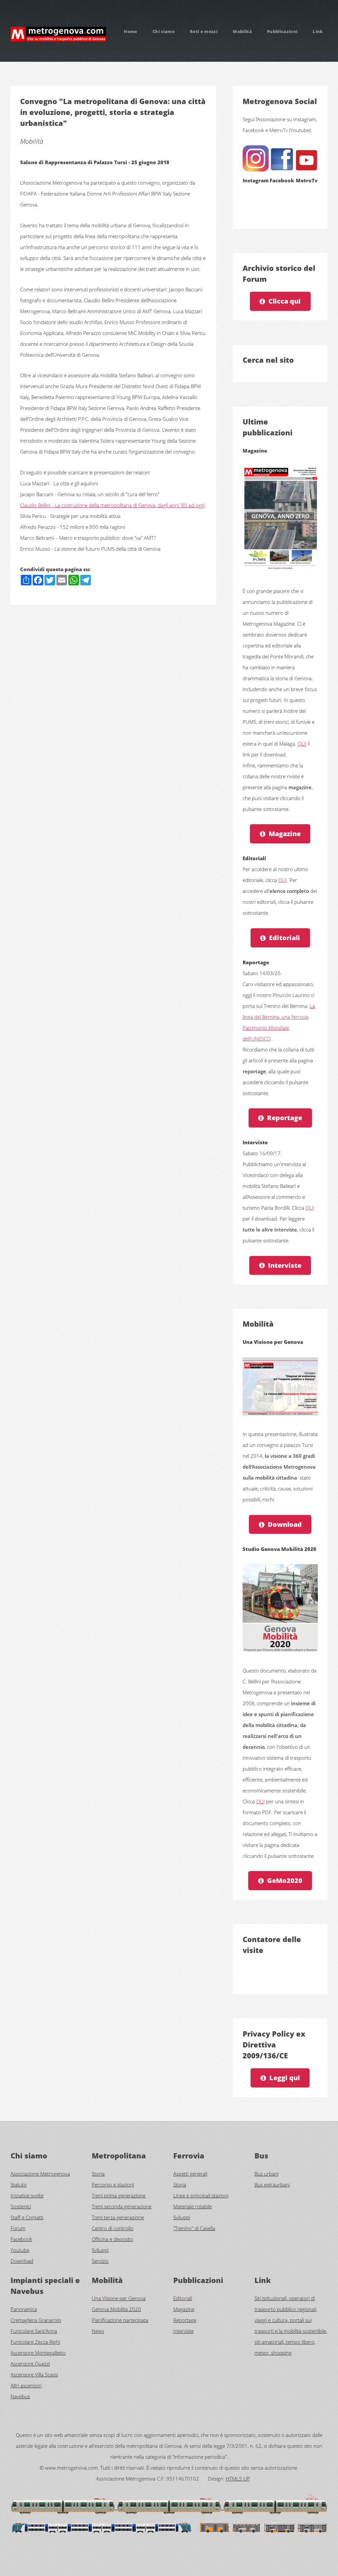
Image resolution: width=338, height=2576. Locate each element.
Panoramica (24, 2309)
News (98, 2331)
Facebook (21, 2239)
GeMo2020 (285, 1880)
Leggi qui (285, 2078)
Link (318, 31)
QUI (302, 744)
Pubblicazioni (282, 31)
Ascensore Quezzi (30, 2364)
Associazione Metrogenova (40, 2174)
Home (130, 31)
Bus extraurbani (272, 2185)
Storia (98, 2174)
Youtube (20, 2250)
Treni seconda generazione (122, 2206)
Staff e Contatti (27, 2217)
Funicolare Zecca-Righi (35, 2342)
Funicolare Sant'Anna (34, 2331)
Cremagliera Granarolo (36, 2320)
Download (285, 1524)
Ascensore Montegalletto (38, 2353)
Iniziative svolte (27, 2195)
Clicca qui (285, 301)
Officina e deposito (112, 2239)
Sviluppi (100, 2250)
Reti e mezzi (204, 31)
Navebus (20, 2396)
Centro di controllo (113, 2228)
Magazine (285, 834)
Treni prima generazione (119, 2195)
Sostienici (21, 2206)
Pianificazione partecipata (120, 2320)
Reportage (285, 1118)
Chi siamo (164, 31)
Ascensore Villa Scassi (34, 2374)
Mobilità (242, 31)
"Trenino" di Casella (194, 2228)
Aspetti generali (190, 2174)
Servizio (100, 2261)
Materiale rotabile (193, 2206)
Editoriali (285, 938)
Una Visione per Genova (119, 2298)
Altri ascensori (26, 2385)
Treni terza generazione (118, 2217)
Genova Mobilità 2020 (116, 2309)
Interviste (285, 1265)
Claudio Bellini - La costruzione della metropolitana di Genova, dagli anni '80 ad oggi (112, 505)
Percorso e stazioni (113, 2185)
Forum (18, 2228)
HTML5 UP (238, 2479)
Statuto (19, 2185)
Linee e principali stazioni (201, 2195)
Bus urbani (267, 2174)
